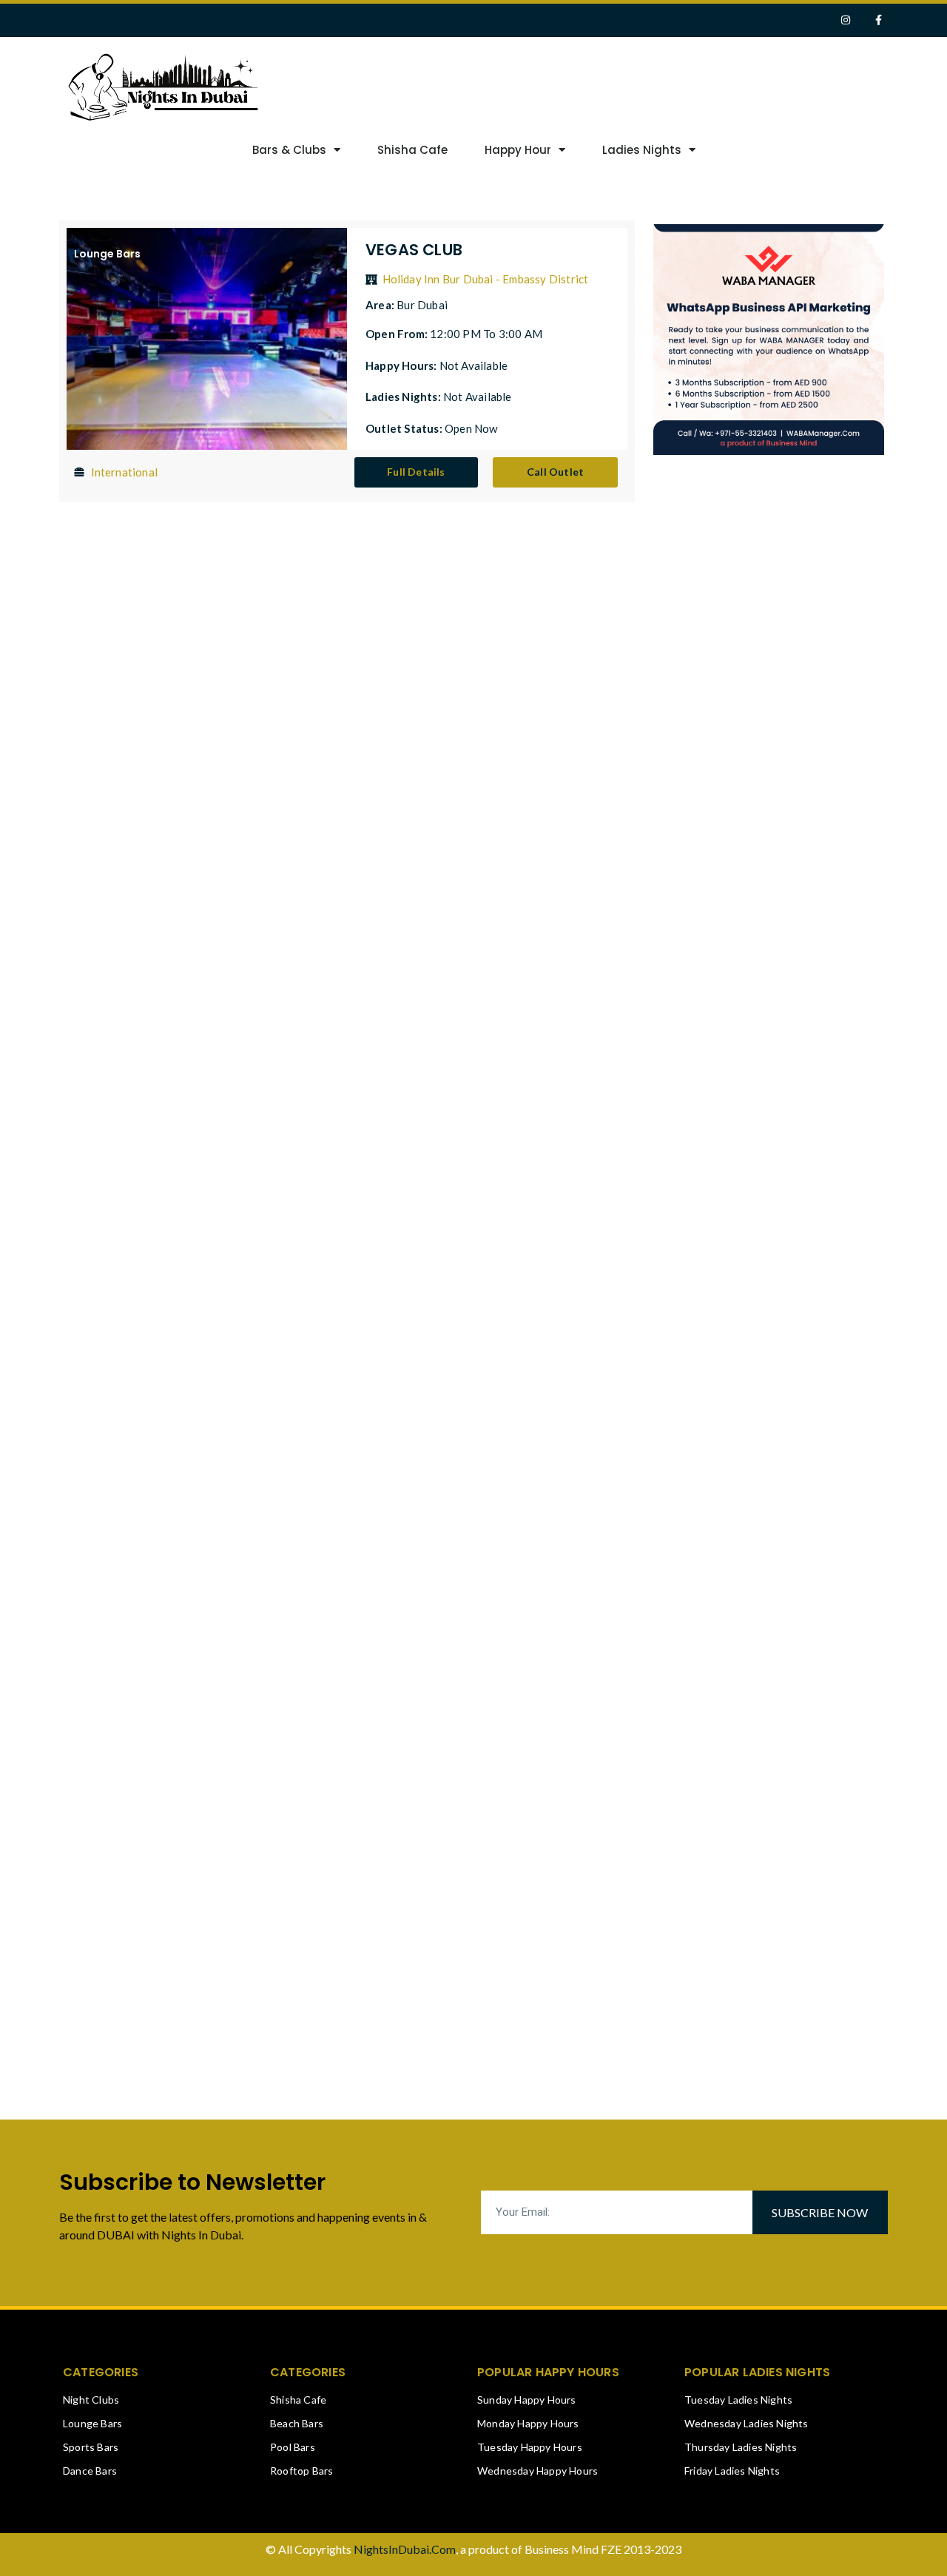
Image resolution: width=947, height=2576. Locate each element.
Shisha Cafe (412, 150)
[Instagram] (845, 20)
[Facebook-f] (879, 20)
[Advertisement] (664, 85)
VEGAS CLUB (414, 250)
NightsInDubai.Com (405, 2549)
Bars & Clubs (289, 150)
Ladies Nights (642, 150)
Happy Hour (518, 150)
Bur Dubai (422, 305)
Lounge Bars (107, 254)
